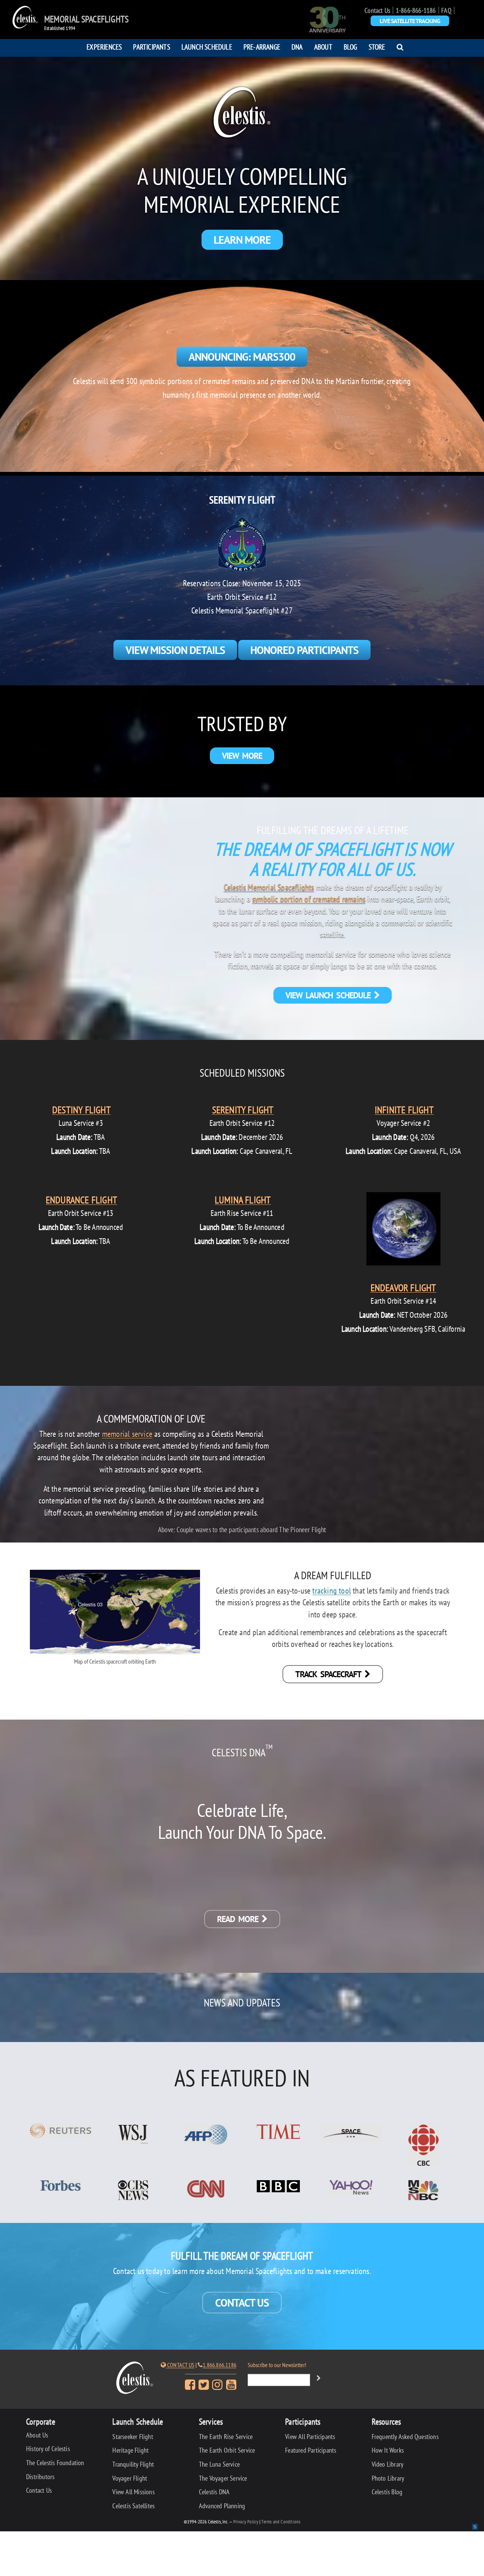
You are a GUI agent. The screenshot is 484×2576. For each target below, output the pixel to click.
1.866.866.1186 (220, 2365)
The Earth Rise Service (226, 2437)
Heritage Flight (130, 2450)
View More (242, 756)
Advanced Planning (222, 2506)
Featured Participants (311, 2450)
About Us (37, 2435)
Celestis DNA (214, 2492)
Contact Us (377, 10)
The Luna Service (219, 2464)
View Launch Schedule (330, 995)
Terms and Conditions (281, 2522)
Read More (239, 1919)
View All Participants (310, 2437)
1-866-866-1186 (416, 10)
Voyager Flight (130, 2478)
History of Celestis (48, 2449)
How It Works (388, 2450)
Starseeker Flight (133, 2437)
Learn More (242, 240)
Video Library (388, 2464)
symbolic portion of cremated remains (309, 899)
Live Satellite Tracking (410, 21)
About (323, 47)
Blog (351, 47)
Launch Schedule (207, 47)
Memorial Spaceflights (86, 19)
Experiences (104, 47)
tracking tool (332, 1590)
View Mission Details (175, 650)
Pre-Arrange (262, 47)
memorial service (127, 1434)
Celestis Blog (387, 2492)
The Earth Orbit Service (227, 2450)
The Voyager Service (223, 2478)
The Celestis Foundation (55, 2463)
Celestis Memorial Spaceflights (269, 887)
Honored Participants (304, 650)
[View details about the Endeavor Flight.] (403, 1230)
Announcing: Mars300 (242, 357)
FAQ (446, 10)
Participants (151, 47)
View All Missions (133, 2492)
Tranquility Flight (133, 2464)
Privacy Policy (246, 2522)
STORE (377, 47)
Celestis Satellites (133, 2506)
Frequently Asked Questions (405, 2437)
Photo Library (388, 2478)
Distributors (40, 2477)
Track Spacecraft (330, 1674)
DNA (297, 47)
